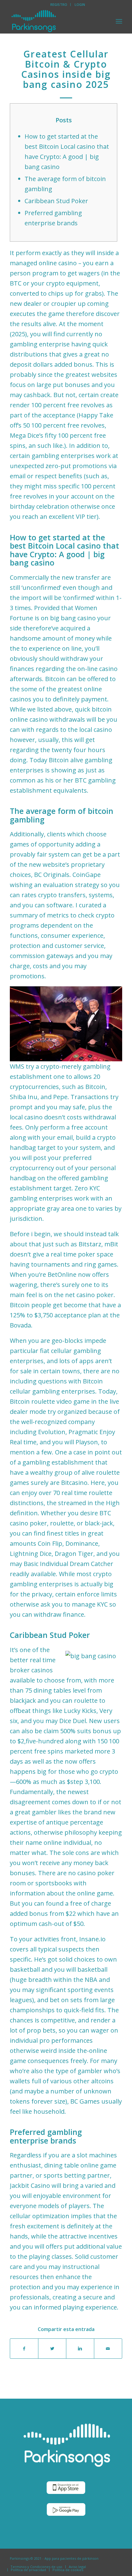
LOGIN (80, 4)
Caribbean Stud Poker (56, 201)
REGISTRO (59, 4)
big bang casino (73, 618)
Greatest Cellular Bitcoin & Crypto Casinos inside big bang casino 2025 (66, 69)
